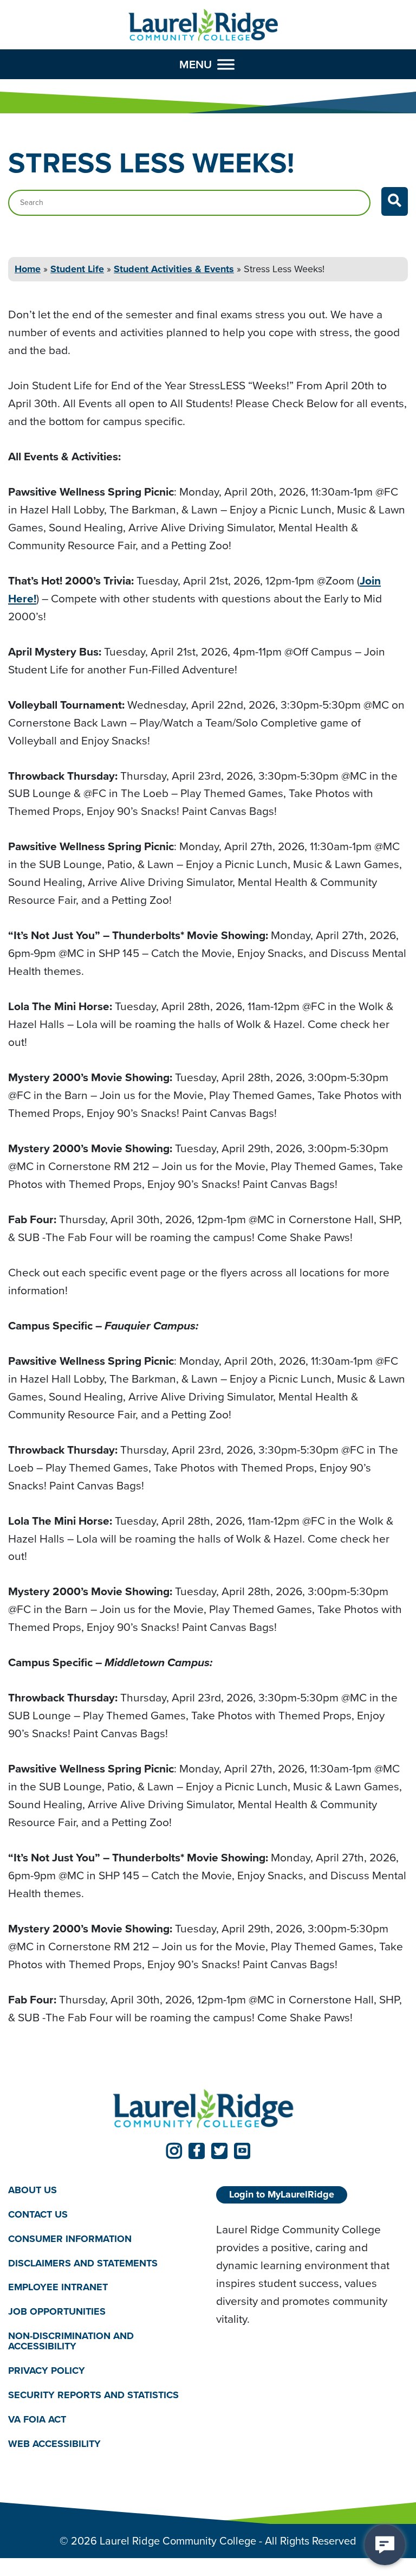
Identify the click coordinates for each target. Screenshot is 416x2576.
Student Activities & (174, 269)
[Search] (395, 201)
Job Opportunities (57, 2311)
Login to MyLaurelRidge (282, 2194)
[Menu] (226, 64)
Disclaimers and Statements (83, 2263)
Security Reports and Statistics (93, 2395)
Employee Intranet (58, 2287)
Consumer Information (70, 2239)
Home (28, 269)
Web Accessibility (54, 2444)
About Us (32, 2190)
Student (77, 269)
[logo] (203, 25)
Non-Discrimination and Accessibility (71, 2341)
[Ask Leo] (385, 2545)
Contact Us (38, 2214)
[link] (174, 2151)
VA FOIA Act (37, 2419)
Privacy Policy (47, 2371)
